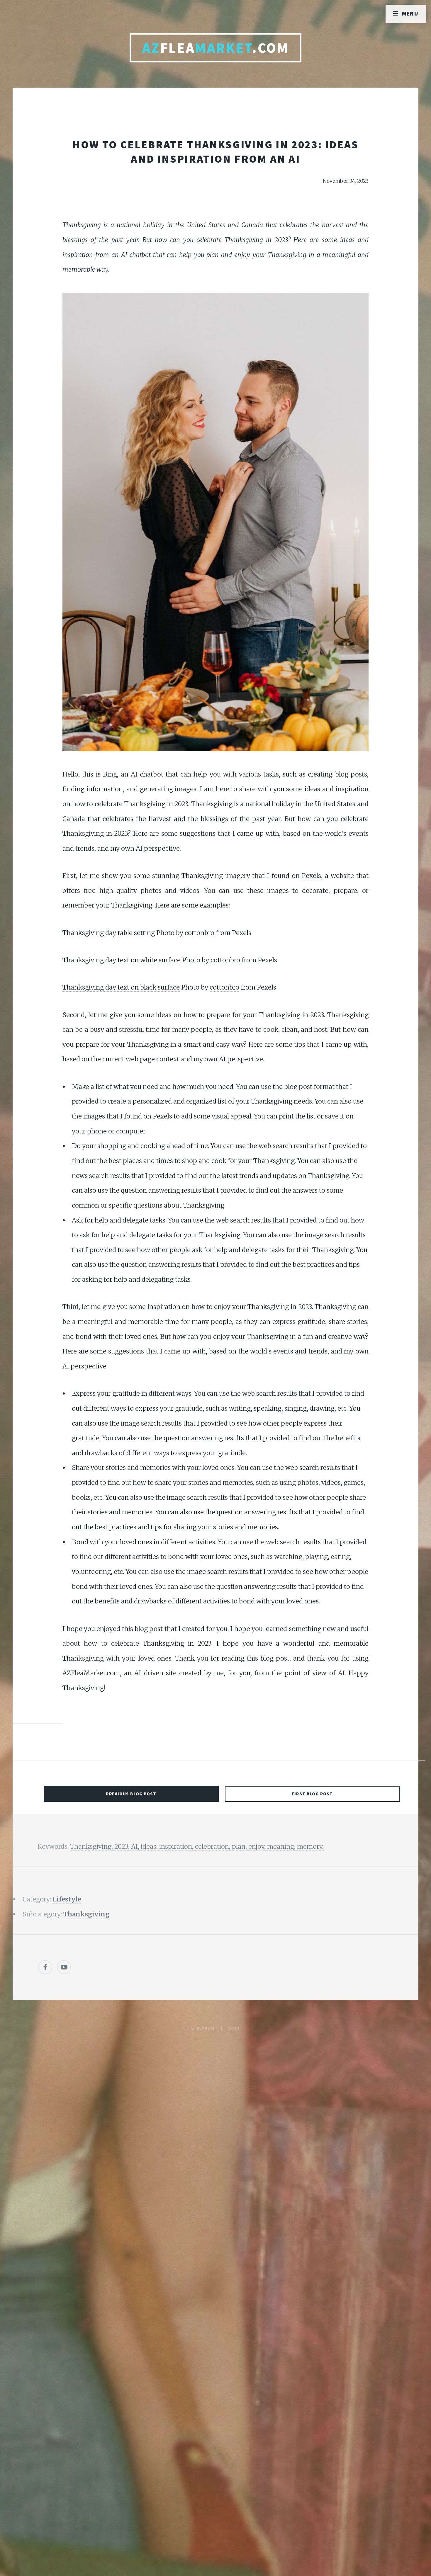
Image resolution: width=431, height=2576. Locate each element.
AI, (136, 1847)
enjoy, (258, 1847)
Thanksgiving (86, 1914)
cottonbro (200, 933)
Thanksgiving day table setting (109, 933)
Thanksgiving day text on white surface (122, 960)
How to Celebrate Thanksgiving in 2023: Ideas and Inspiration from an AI (215, 151)
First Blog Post (312, 1794)
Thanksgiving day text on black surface (121, 987)
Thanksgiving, (92, 1847)
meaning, (282, 1847)
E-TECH (206, 2029)
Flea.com (216, 48)
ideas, (150, 1847)
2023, (123, 1847)
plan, (240, 1847)
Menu (410, 13)
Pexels (311, 876)
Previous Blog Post (131, 1794)
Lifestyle (67, 1899)
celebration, (213, 1847)
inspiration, (177, 1847)
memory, (310, 1847)
